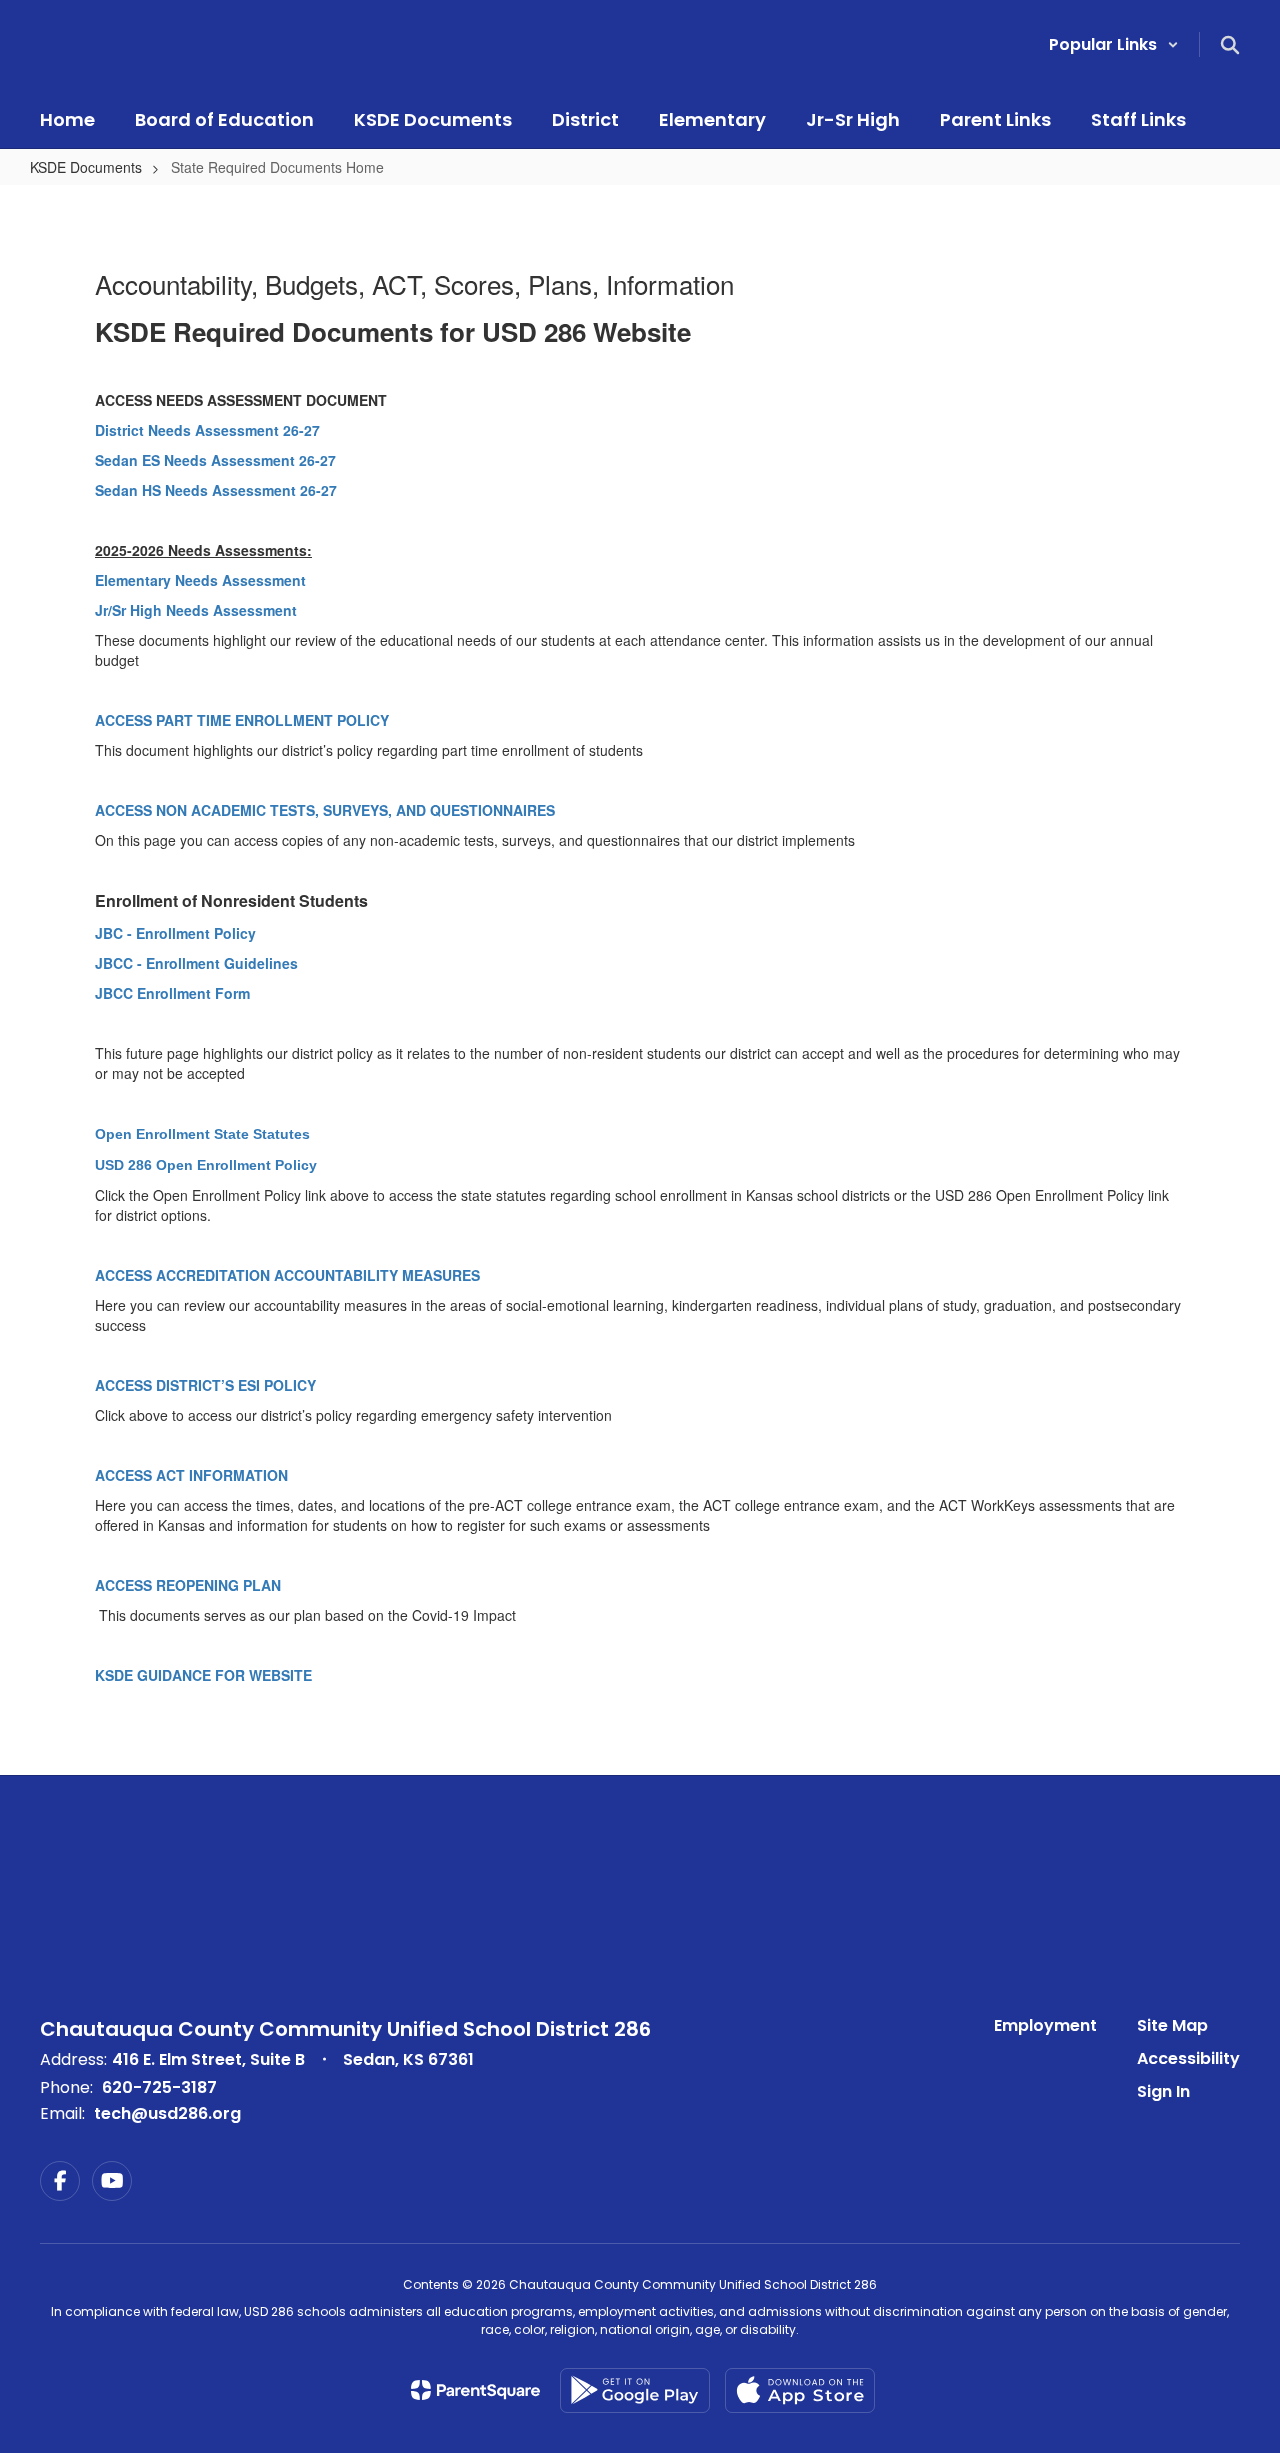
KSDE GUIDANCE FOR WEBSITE (203, 1675)
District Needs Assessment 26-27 (207, 430)
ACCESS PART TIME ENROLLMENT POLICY (242, 720)
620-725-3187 (159, 2087)
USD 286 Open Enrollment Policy (206, 1165)
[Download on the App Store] (800, 2390)
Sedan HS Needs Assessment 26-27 (216, 490)
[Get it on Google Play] (635, 2390)
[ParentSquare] (475, 2390)
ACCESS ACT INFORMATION (191, 1475)
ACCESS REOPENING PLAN (188, 1585)
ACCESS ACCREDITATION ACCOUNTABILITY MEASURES (287, 1275)
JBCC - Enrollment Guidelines (196, 963)
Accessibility (1188, 2058)
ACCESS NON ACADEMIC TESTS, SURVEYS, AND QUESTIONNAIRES (325, 810)
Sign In (1163, 2091)
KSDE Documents (86, 167)
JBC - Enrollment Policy (175, 933)
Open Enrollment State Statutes (202, 1134)
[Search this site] (1230, 45)
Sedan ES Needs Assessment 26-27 (215, 460)
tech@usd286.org (167, 2113)
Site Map (1172, 2025)
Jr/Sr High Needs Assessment (196, 610)
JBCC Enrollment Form (172, 993)
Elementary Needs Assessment (200, 580)
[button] (1114, 44)
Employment (1045, 2025)
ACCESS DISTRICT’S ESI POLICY (207, 1385)
